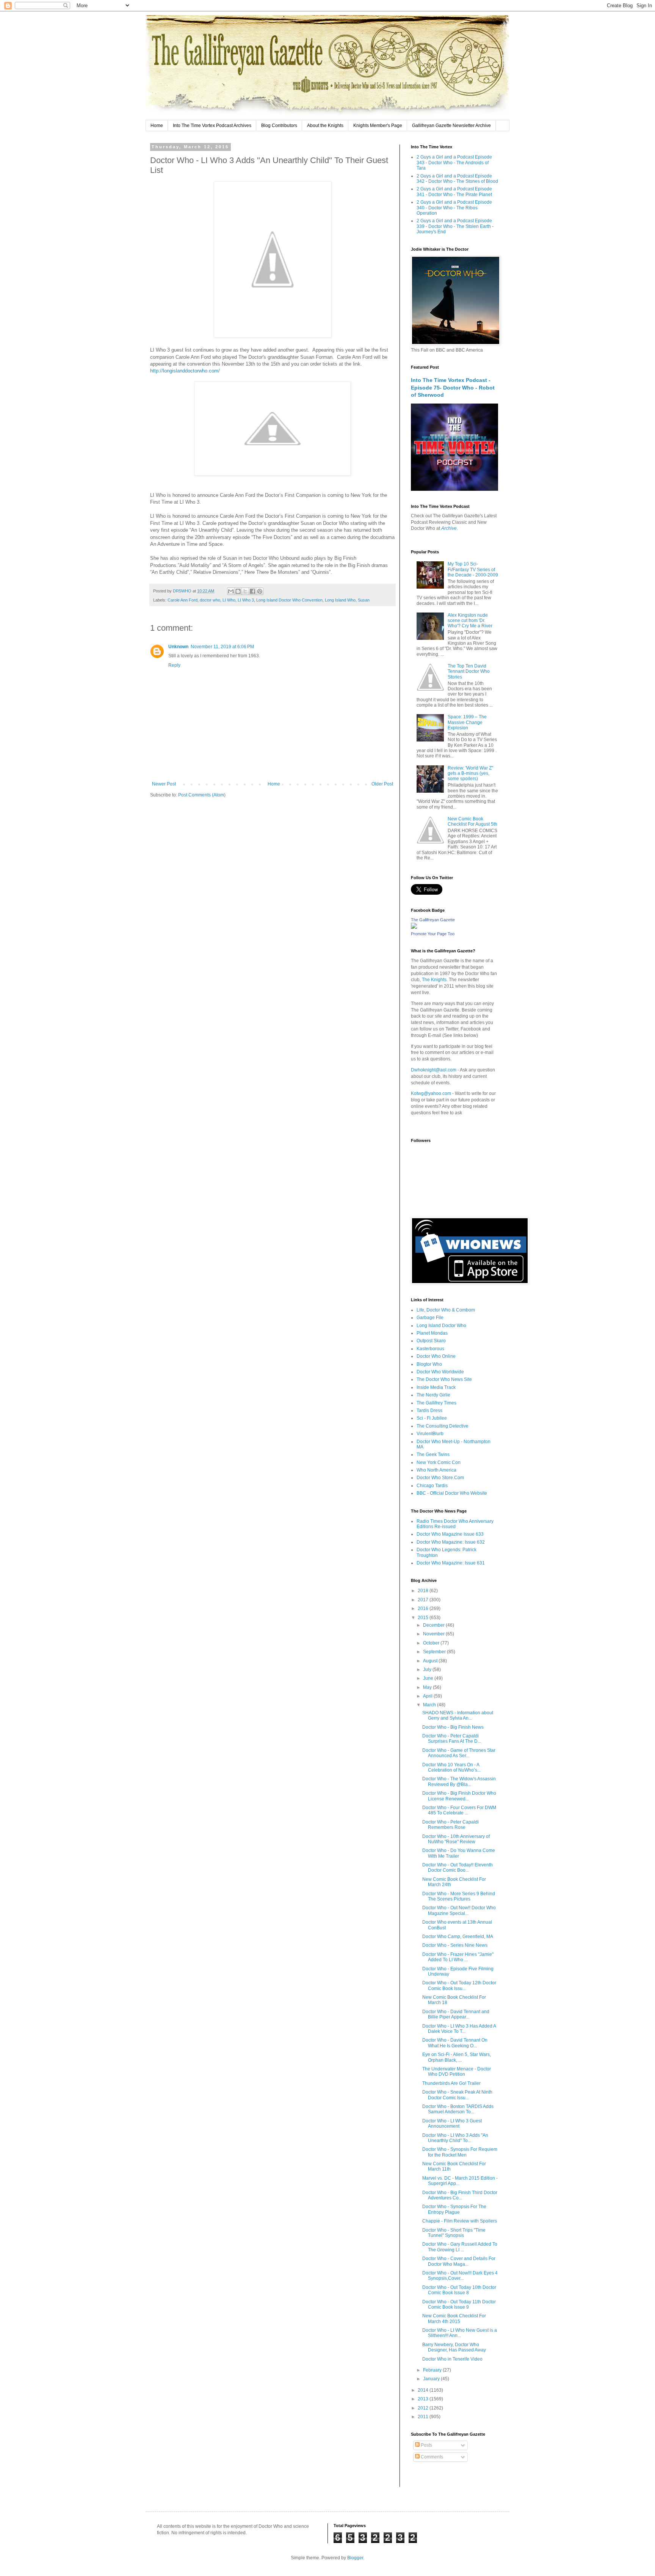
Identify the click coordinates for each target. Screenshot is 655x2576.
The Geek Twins (433, 1454)
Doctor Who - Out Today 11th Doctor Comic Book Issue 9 (459, 2304)
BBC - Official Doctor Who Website (452, 1493)
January (432, 2379)
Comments (431, 2457)
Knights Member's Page (378, 126)
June (429, 1678)
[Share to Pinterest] (260, 591)
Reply (174, 665)
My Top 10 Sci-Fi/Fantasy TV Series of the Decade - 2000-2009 (473, 569)
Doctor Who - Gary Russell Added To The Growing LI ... (460, 2247)
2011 (424, 2417)
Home (157, 126)
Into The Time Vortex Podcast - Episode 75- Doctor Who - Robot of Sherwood (453, 387)
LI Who (229, 600)
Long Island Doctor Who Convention (289, 600)
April (428, 1696)
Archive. (450, 528)
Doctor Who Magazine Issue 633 (450, 1534)
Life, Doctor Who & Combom (446, 1310)
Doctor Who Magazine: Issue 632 (451, 1542)
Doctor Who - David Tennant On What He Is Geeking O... (455, 2043)
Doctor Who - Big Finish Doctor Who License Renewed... (459, 1796)
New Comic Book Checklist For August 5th (472, 821)
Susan (364, 600)
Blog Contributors (279, 126)
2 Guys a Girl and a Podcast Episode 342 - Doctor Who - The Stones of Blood (457, 179)
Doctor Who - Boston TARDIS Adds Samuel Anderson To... (458, 2109)
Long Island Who (340, 600)
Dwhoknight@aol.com (434, 1070)
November (434, 1634)
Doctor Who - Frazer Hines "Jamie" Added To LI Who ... (458, 1957)
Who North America (436, 1470)
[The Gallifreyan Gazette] (414, 927)
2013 (424, 2399)
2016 (424, 1608)
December (434, 1625)
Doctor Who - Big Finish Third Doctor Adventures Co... (460, 2195)
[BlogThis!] (238, 591)
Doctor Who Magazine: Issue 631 (451, 1563)
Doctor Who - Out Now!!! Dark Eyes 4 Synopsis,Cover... (460, 2276)
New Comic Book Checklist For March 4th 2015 (454, 2318)
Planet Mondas (432, 1333)
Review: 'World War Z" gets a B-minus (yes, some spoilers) (470, 774)
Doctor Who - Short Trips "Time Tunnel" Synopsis (454, 2233)
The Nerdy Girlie (433, 1395)
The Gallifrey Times (436, 1403)
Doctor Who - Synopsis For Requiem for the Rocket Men (460, 2152)
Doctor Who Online (436, 1356)
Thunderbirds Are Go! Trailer (451, 2083)
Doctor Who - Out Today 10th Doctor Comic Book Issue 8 (459, 2290)
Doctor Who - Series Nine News (455, 1945)
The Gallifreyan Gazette (433, 920)
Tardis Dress (429, 1411)
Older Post (382, 784)
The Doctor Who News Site (444, 1379)
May (428, 1687)
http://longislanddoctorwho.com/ (185, 371)
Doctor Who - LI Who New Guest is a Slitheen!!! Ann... (460, 2333)
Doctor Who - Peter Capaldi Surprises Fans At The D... (452, 1739)
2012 (424, 2408)
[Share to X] (245, 591)
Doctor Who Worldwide (440, 1372)
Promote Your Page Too (433, 934)
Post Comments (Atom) (202, 795)
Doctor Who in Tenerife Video (452, 2359)
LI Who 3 (246, 600)
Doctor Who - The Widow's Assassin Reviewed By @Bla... (459, 1781)
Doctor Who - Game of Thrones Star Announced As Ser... (459, 1753)
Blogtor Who (429, 1364)
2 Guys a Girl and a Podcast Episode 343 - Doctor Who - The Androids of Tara (454, 163)
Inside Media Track (436, 1387)
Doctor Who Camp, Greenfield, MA (458, 1937)
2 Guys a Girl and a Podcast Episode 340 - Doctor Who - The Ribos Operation (454, 208)
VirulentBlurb (430, 1434)
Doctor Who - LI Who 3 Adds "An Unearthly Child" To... (455, 2138)
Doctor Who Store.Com (440, 1478)
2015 (424, 1618)
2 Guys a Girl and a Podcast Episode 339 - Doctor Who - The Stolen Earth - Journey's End (455, 226)
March (430, 1705)
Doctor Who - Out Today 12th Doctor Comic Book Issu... (459, 1985)
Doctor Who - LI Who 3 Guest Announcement (452, 2124)
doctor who (210, 600)
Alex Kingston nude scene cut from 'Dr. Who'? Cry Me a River (470, 621)
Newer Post (164, 784)
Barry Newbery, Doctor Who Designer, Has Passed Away (454, 2347)
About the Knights (325, 126)
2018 (424, 1591)
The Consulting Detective (443, 1426)
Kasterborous (430, 1349)
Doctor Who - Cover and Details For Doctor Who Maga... (459, 2261)
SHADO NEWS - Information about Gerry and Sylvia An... (458, 1715)
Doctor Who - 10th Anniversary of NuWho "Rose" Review (456, 1839)
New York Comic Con (439, 1462)
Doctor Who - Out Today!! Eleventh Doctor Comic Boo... (458, 1868)
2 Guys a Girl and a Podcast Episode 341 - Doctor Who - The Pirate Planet (454, 192)
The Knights (434, 980)
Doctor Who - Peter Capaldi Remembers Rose (451, 1825)
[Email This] (231, 591)
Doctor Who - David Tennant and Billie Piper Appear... (456, 2014)
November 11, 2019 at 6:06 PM (222, 647)
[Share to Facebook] (252, 591)
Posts (426, 2445)
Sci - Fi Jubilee (432, 1418)
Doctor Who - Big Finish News (453, 1727)
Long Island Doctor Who (441, 1326)
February (433, 2370)
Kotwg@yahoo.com (431, 1093)
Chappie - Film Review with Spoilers (460, 2221)
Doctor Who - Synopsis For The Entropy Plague (454, 2209)
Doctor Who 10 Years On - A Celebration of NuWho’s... (451, 1767)
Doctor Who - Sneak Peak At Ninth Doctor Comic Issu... (457, 2095)
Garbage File (430, 1318)
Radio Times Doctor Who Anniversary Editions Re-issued (455, 1524)
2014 (424, 2390)
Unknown (178, 647)
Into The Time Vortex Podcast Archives (212, 126)
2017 (424, 1600)
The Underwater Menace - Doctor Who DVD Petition (457, 2072)
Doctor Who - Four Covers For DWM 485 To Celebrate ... (459, 1810)
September (435, 1652)
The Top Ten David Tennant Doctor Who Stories (469, 671)
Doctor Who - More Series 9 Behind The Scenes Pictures (459, 1896)
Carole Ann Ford (183, 600)
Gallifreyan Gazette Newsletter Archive (451, 126)
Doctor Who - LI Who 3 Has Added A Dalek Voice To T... (459, 2029)
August (431, 1661)
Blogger (355, 2558)
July (428, 1670)
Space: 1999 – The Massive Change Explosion (467, 722)
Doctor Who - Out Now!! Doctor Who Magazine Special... (459, 1910)
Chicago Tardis (432, 1486)
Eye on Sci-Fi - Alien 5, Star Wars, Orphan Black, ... (457, 2057)
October (432, 1643)
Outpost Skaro (431, 1341)
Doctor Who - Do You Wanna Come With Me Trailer (459, 1853)
